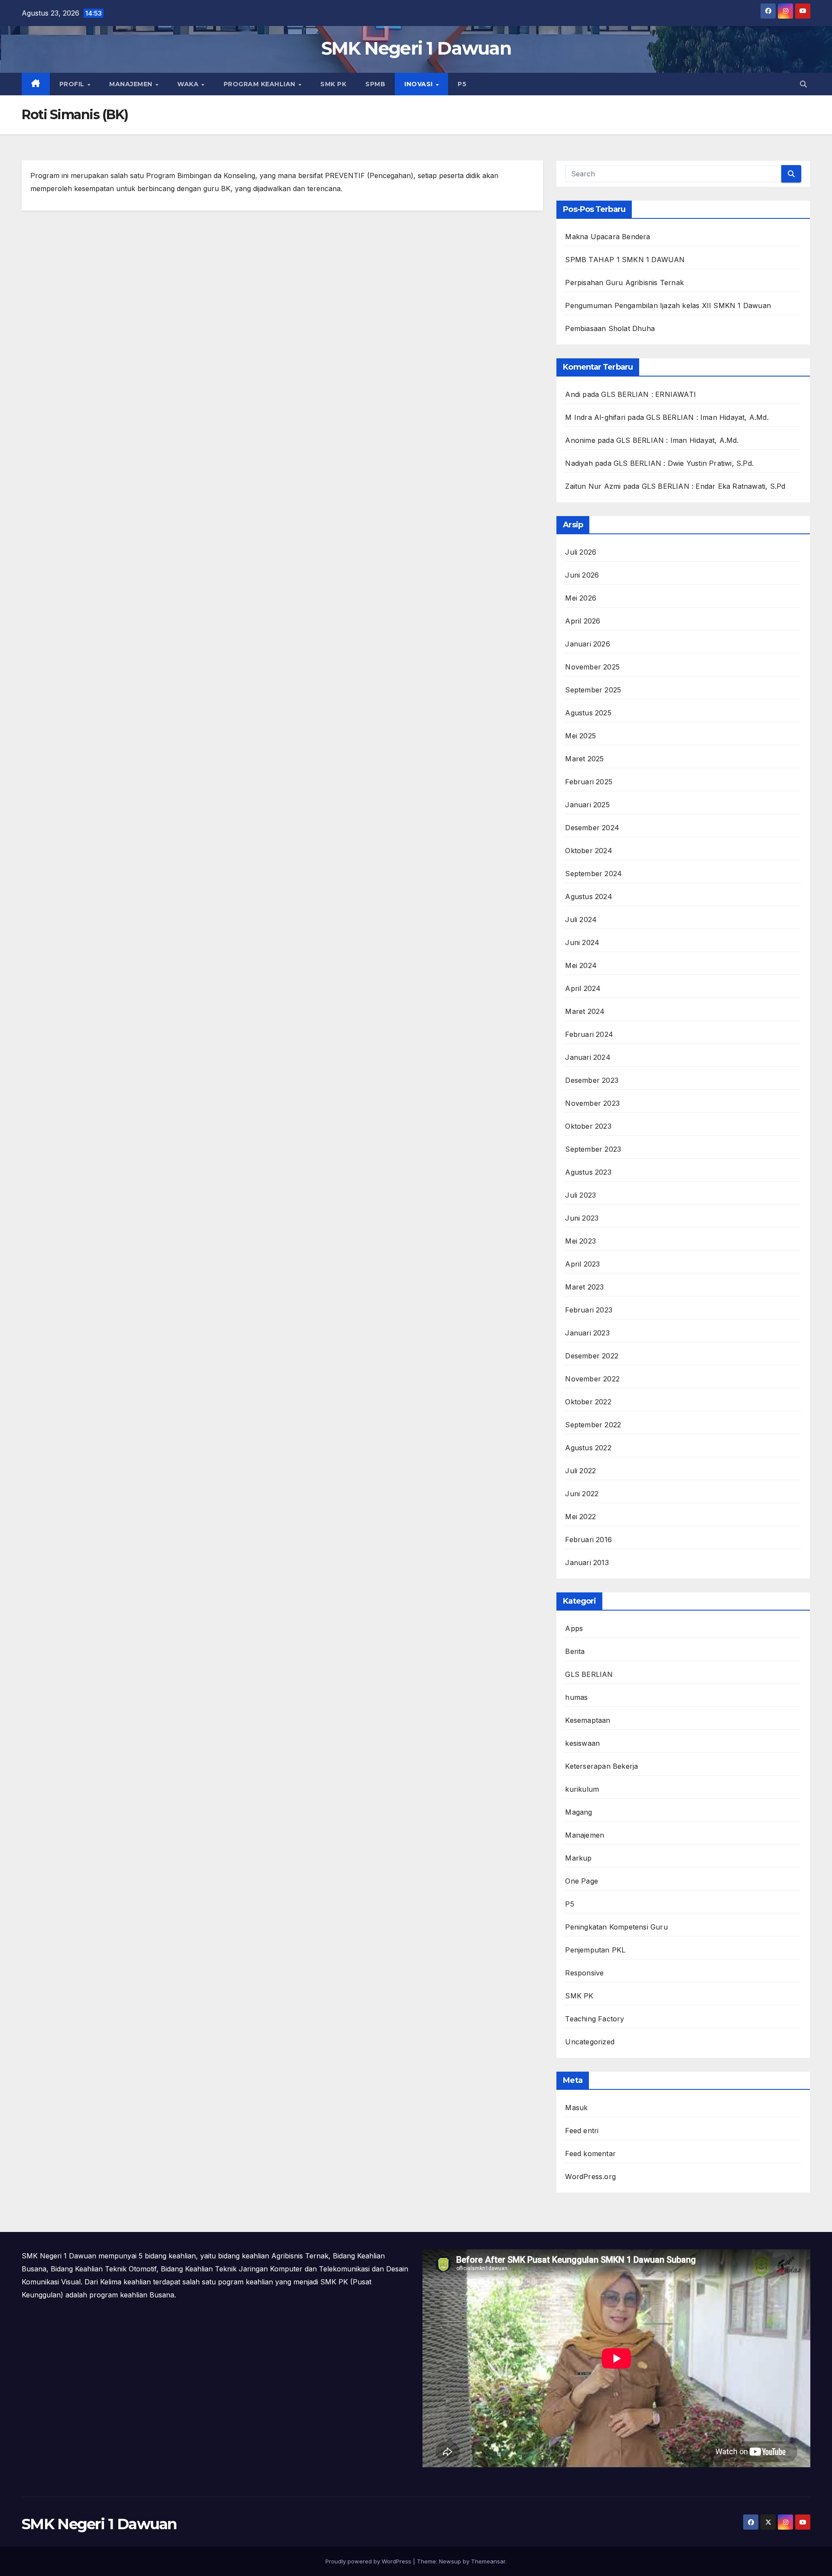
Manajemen (132, 84)
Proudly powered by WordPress (369, 2561)
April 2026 (583, 621)
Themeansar (488, 2561)
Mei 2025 (580, 736)
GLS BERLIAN (589, 1674)
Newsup (450, 2561)
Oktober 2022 (588, 1402)
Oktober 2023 (588, 1126)
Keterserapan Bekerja (601, 1766)
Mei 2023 (580, 1241)
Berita (575, 1651)
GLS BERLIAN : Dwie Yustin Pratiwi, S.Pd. (684, 463)
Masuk (576, 2108)
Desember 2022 (592, 1356)
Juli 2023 (580, 1195)
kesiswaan (582, 1743)
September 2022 (593, 1425)
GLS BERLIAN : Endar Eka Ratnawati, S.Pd (714, 486)
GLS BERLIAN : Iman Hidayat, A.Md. (707, 417)
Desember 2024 (592, 828)
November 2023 (592, 1103)
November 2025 (592, 667)
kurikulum (582, 1789)
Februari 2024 (589, 1034)
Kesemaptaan (588, 1720)
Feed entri (582, 2131)
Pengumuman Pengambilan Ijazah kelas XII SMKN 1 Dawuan (668, 305)
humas (576, 1697)
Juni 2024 (582, 942)
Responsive (584, 1973)
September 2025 (593, 690)
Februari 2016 (588, 1540)
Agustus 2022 (588, 1448)
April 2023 (582, 1264)
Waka (189, 84)
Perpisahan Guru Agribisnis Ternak (624, 283)
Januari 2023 (587, 1333)
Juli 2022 (580, 1471)
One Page (582, 1881)
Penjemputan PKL (595, 1950)
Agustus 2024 (588, 897)
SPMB (375, 84)
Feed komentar (590, 2154)
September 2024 (593, 874)
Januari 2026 (587, 644)
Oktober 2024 (588, 851)
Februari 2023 (589, 1310)
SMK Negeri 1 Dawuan (416, 48)
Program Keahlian (261, 84)
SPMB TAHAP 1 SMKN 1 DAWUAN (625, 260)
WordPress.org (590, 2176)
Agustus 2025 (588, 713)
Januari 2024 (588, 1057)
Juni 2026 (582, 575)
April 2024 (583, 988)
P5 (462, 84)
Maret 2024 (585, 1011)
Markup (578, 1858)
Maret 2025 (584, 759)
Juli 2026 (581, 552)
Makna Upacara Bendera (608, 237)
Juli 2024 (581, 919)
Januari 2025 (587, 805)
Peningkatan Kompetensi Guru (616, 1927)
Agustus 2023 (588, 1172)
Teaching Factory (595, 2019)
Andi (573, 394)
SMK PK (333, 84)
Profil (73, 84)
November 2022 (592, 1379)
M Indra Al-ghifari (595, 417)
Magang (578, 1812)
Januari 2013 (587, 1562)
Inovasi (419, 84)
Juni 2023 (582, 1218)
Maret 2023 (584, 1287)
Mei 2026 (581, 598)
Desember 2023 (592, 1080)
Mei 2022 (580, 1517)
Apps (574, 1628)
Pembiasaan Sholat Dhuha (610, 328)
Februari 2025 (589, 782)
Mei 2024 (581, 965)
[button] (803, 84)
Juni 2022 (582, 1494)
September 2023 (593, 1149)
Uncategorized (590, 2042)
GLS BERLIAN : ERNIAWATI (648, 394)
